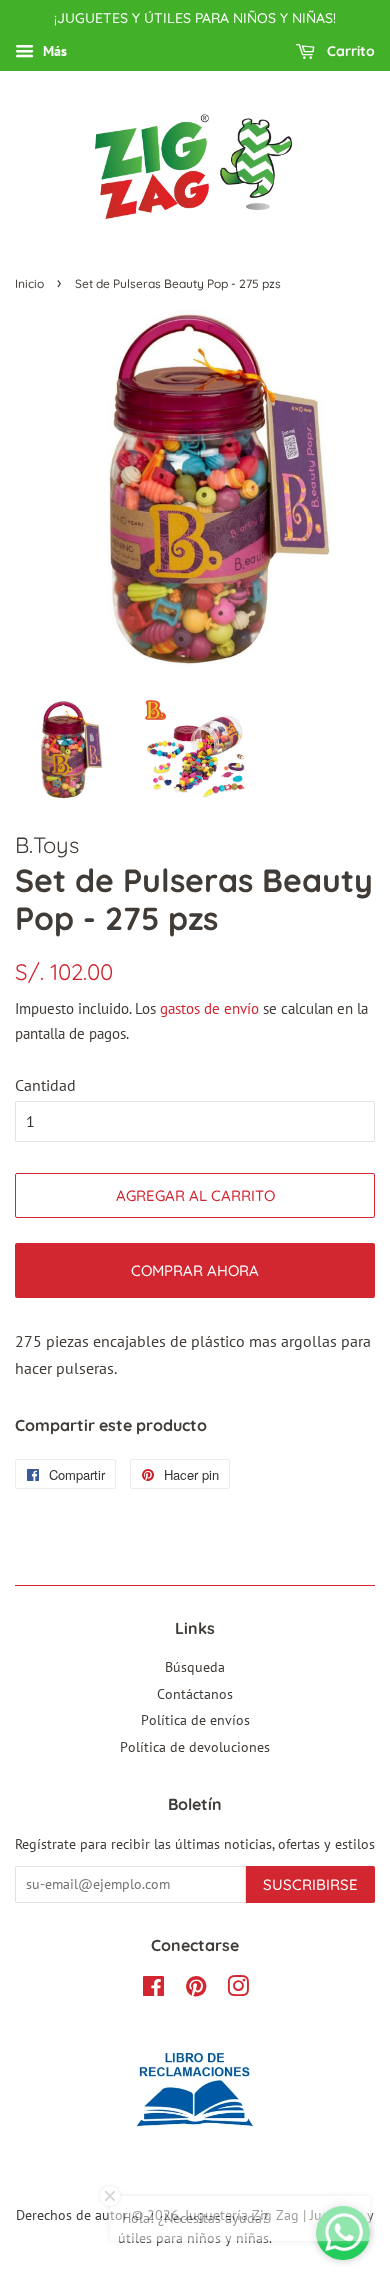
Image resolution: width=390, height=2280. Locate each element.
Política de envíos (195, 1720)
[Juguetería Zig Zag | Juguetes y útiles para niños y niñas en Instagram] (238, 1990)
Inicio (29, 283)
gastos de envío (209, 1008)
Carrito (349, 51)
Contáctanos (195, 1694)
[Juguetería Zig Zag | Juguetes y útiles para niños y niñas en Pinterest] (196, 1990)
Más (53, 51)
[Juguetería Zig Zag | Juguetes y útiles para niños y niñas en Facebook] (153, 1990)
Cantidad (45, 1085)
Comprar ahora (195, 1270)
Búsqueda (195, 1667)
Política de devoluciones (195, 1747)
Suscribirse (310, 1884)
